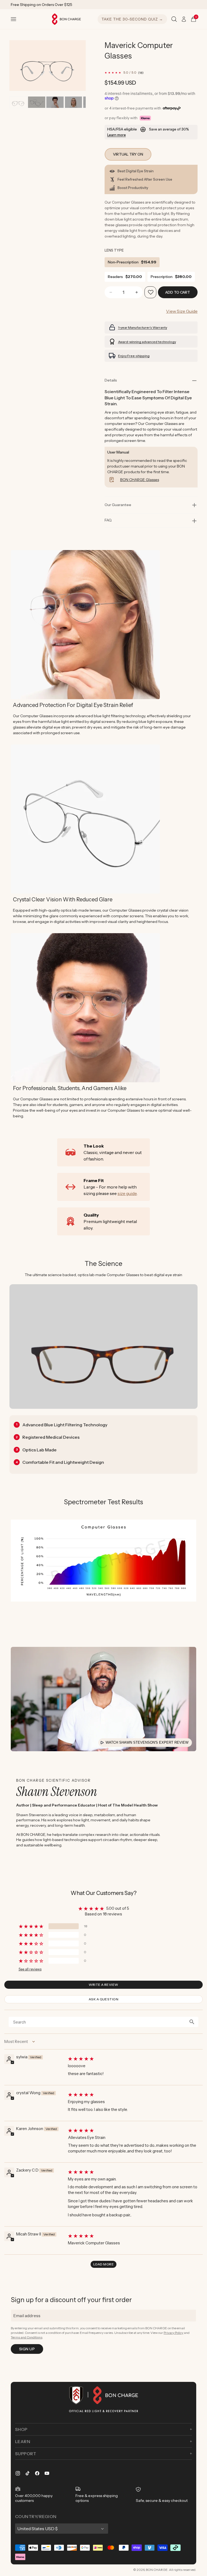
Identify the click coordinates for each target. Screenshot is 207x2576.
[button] (13, 19)
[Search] (174, 19)
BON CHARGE (157, 2570)
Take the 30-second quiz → (132, 19)
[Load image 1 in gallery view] (18, 102)
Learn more (117, 135)
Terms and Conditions (27, 2337)
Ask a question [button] (104, 1999)
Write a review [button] (103, 1985)
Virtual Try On (128, 154)
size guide (127, 1193)
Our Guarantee (118, 505)
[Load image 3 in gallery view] (55, 102)
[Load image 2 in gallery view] (37, 102)
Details (111, 380)
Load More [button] (103, 2264)
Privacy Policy (173, 2333)
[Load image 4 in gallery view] (73, 102)
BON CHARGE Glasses (140, 480)
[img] (135, 2059)
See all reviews (30, 1969)
